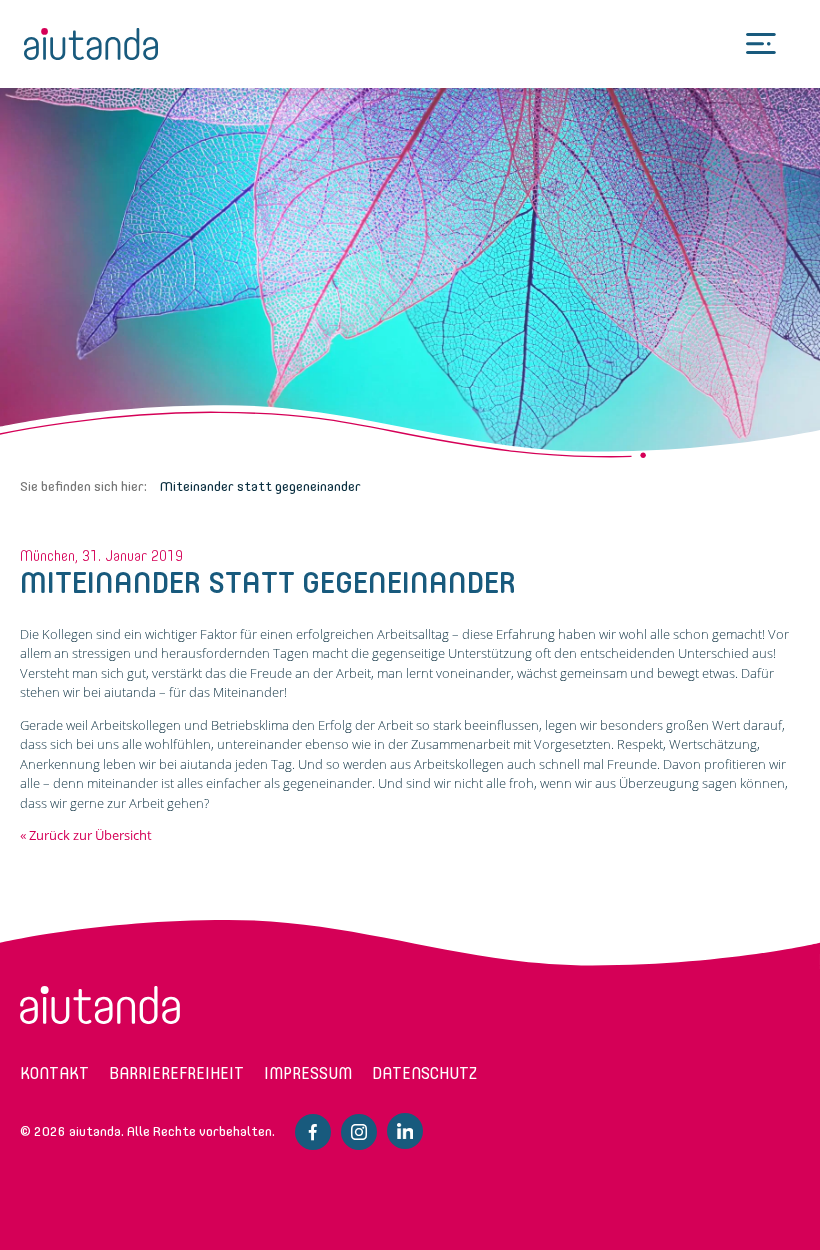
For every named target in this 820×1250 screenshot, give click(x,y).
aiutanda (91, 44)
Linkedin (405, 1131)
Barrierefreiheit (176, 1073)
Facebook (313, 1132)
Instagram (359, 1132)
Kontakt (54, 1073)
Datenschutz (424, 1073)
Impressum (308, 1073)
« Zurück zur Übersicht (86, 835)
